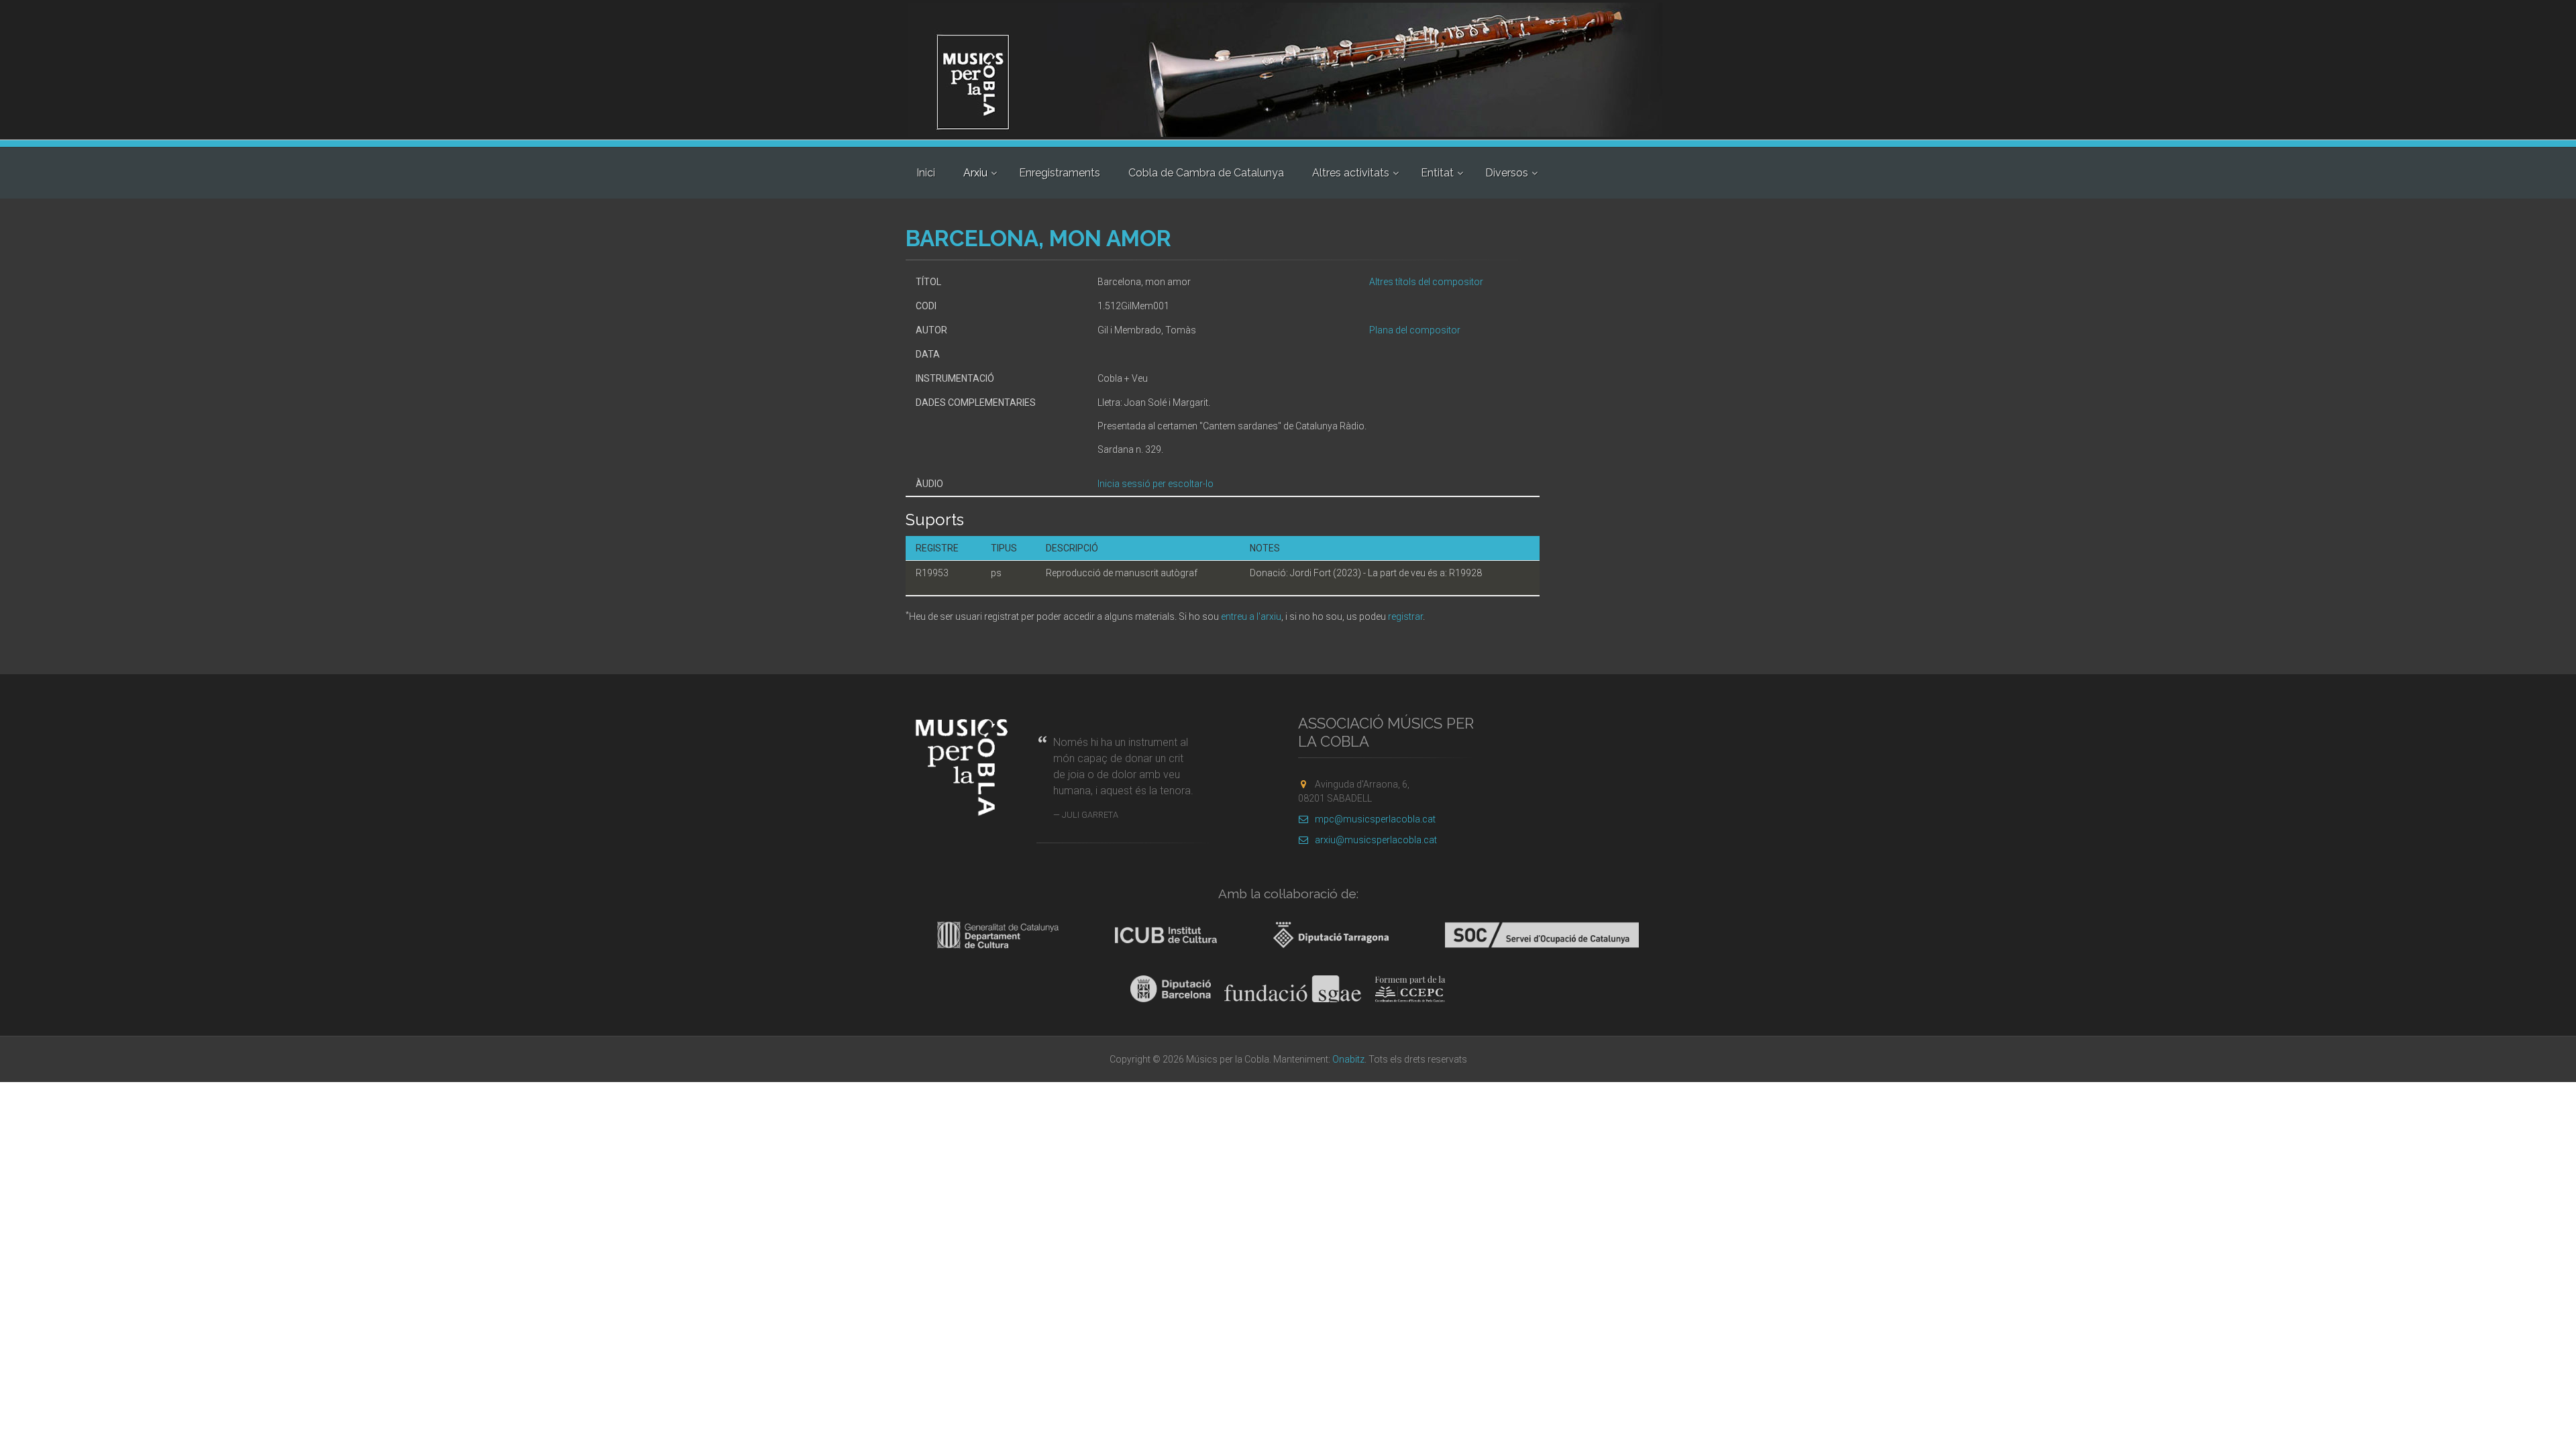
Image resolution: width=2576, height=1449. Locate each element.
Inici (926, 173)
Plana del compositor (1415, 330)
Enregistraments (1060, 173)
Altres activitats (1351, 173)
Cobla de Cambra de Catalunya (1206, 173)
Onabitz (1348, 1059)
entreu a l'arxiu (1251, 616)
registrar (1405, 616)
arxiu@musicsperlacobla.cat (1376, 840)
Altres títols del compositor (1426, 282)
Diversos (1507, 173)
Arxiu (975, 173)
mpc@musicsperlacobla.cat (1375, 819)
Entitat (1437, 173)
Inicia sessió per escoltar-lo (1156, 484)
